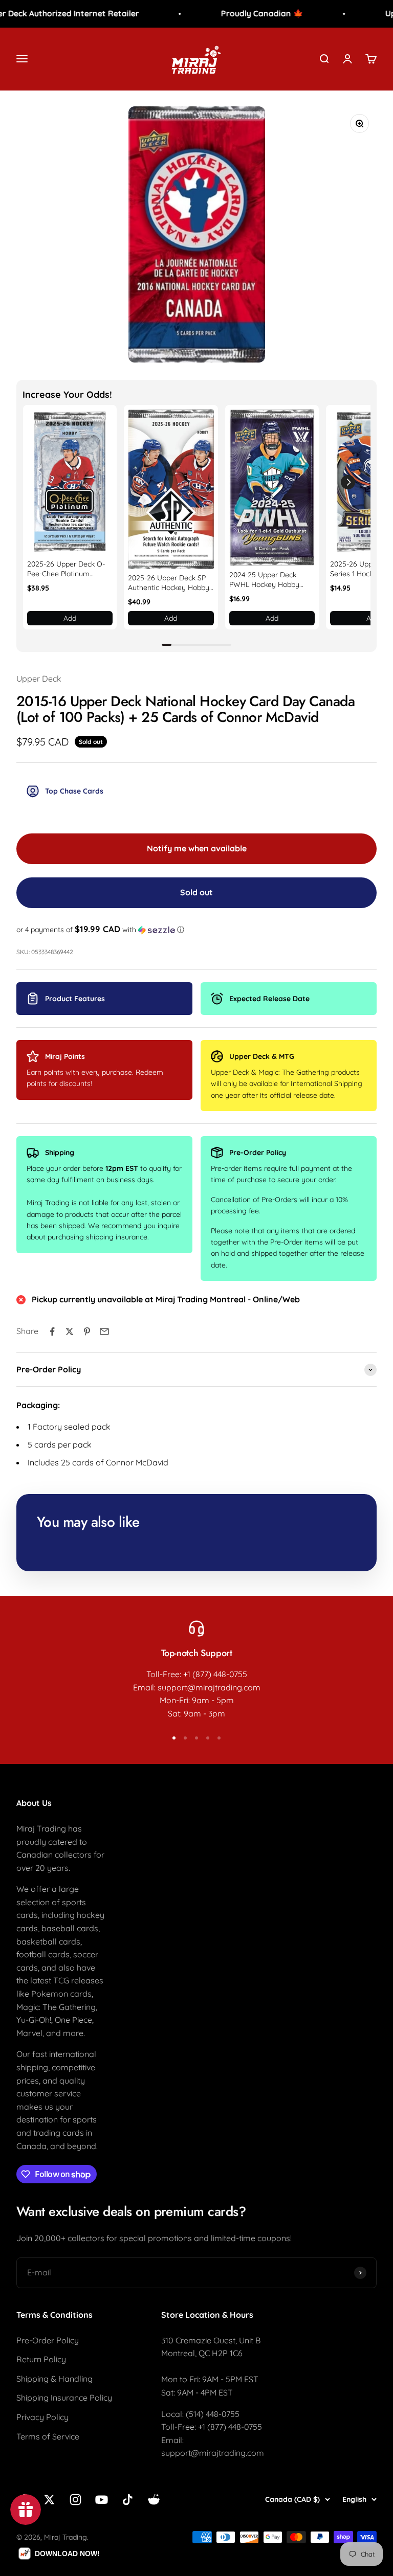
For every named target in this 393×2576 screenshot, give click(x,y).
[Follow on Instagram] (75, 2500)
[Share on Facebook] (52, 1331)
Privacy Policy (42, 2417)
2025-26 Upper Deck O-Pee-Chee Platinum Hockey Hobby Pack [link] (66, 569)
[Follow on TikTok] (128, 2500)
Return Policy (41, 2359)
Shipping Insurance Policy (64, 2398)
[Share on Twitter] (70, 1331)
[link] (70, 482)
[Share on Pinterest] (87, 1331)
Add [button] (70, 618)
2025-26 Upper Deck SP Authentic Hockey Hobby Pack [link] (169, 583)
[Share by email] (104, 1331)
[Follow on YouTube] (102, 2500)
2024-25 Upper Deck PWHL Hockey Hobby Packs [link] (264, 580)
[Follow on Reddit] (154, 2500)
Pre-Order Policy (48, 2340)
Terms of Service (48, 2436)
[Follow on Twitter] (49, 2500)
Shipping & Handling (54, 2379)
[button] (348, 482)
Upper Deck (39, 679)
